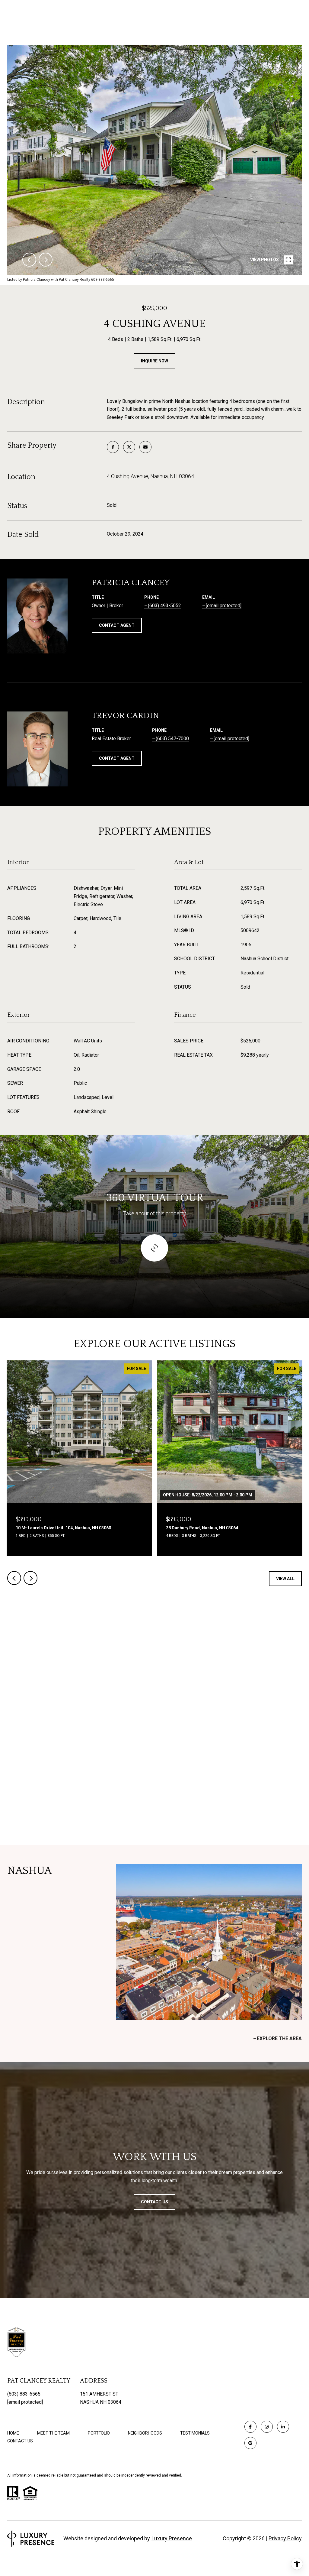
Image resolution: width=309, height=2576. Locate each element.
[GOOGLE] (250, 2443)
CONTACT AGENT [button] (117, 625)
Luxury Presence (172, 2538)
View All (285, 1579)
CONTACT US (20, 2441)
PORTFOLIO (99, 2433)
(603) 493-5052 (164, 606)
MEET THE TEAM (53, 2433)
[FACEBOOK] (250, 2427)
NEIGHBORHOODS (145, 2433)
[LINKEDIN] (283, 2427)
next (46, 260)
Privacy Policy (285, 2538)
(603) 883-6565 (24, 2394)
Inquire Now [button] (154, 361)
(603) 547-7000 (172, 739)
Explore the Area (279, 2038)
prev (29, 260)
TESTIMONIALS (195, 2433)
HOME (13, 2433)
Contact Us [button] (154, 2202)
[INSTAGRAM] (267, 2427)
